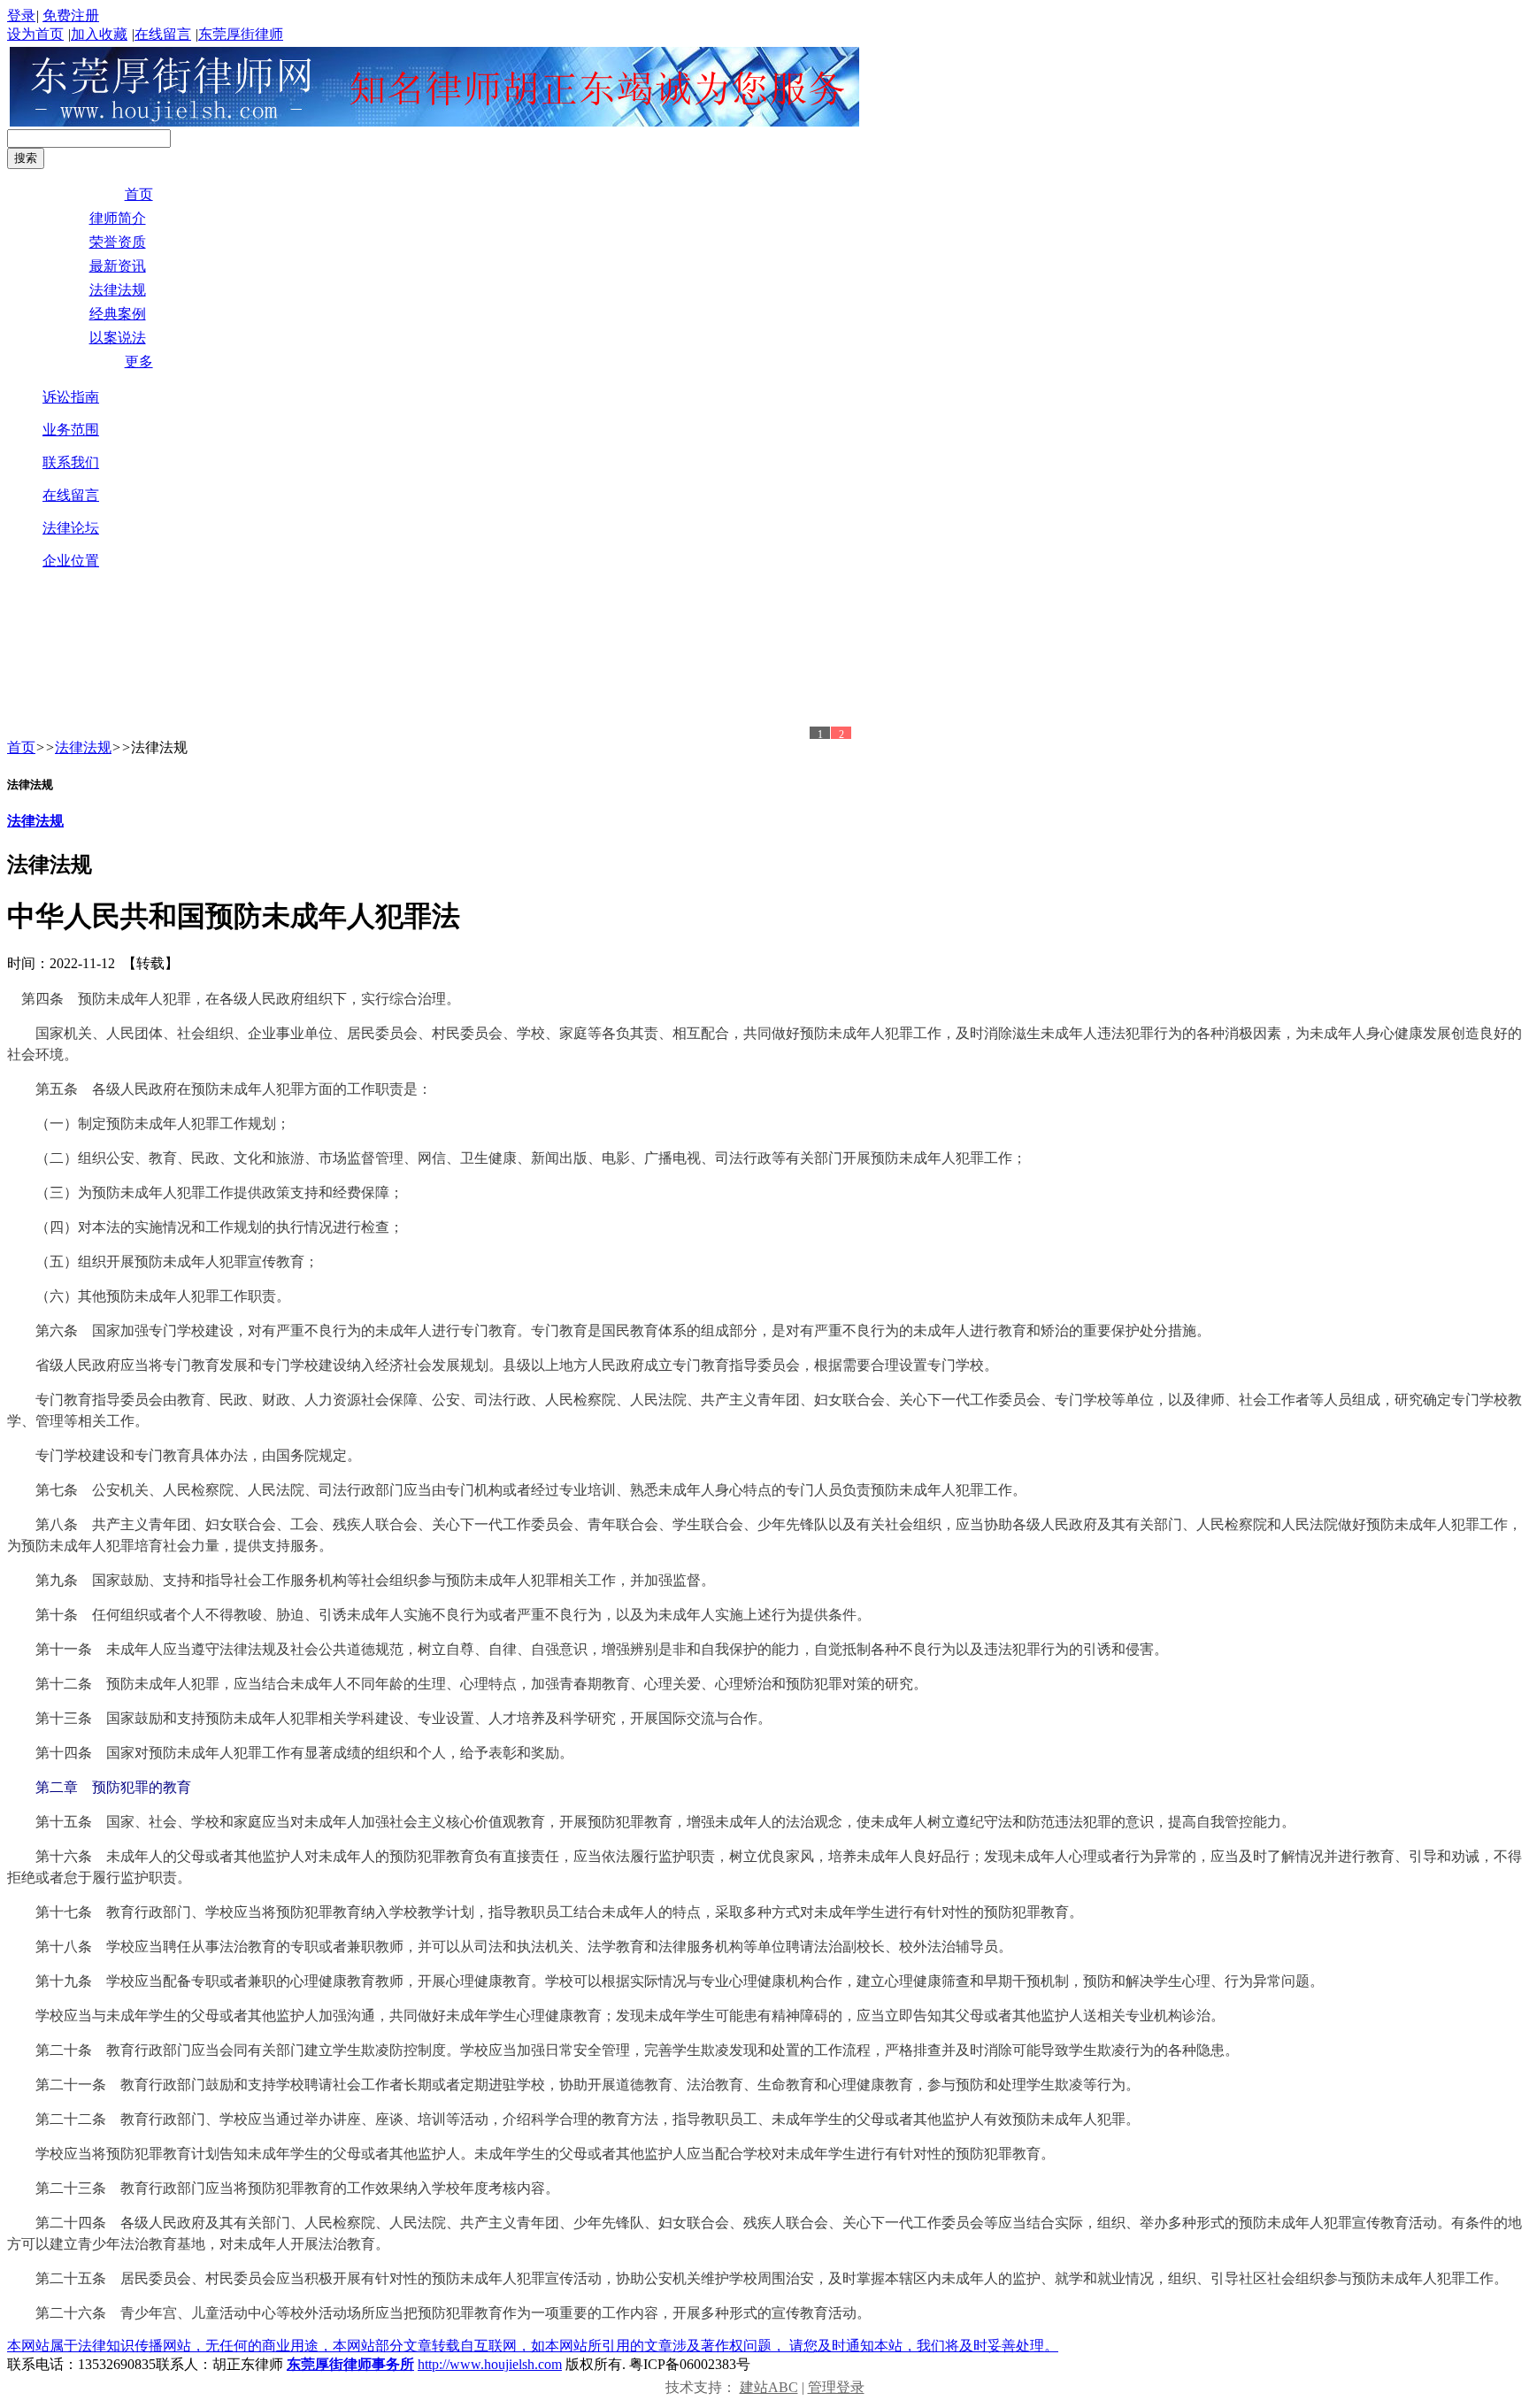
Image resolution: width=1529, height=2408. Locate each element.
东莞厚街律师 (241, 34)
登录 (21, 15)
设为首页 (35, 34)
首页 (21, 747)
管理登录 (836, 2387)
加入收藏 (99, 34)
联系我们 (71, 462)
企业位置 (71, 561)
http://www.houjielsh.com (490, 2364)
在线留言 (163, 34)
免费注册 (71, 15)
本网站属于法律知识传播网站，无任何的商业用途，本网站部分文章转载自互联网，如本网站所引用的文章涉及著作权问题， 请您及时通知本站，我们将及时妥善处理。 (533, 2346)
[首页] (434, 122)
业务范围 (71, 430)
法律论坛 (71, 528)
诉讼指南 (71, 397)
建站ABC (769, 2387)
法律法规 (83, 747)
